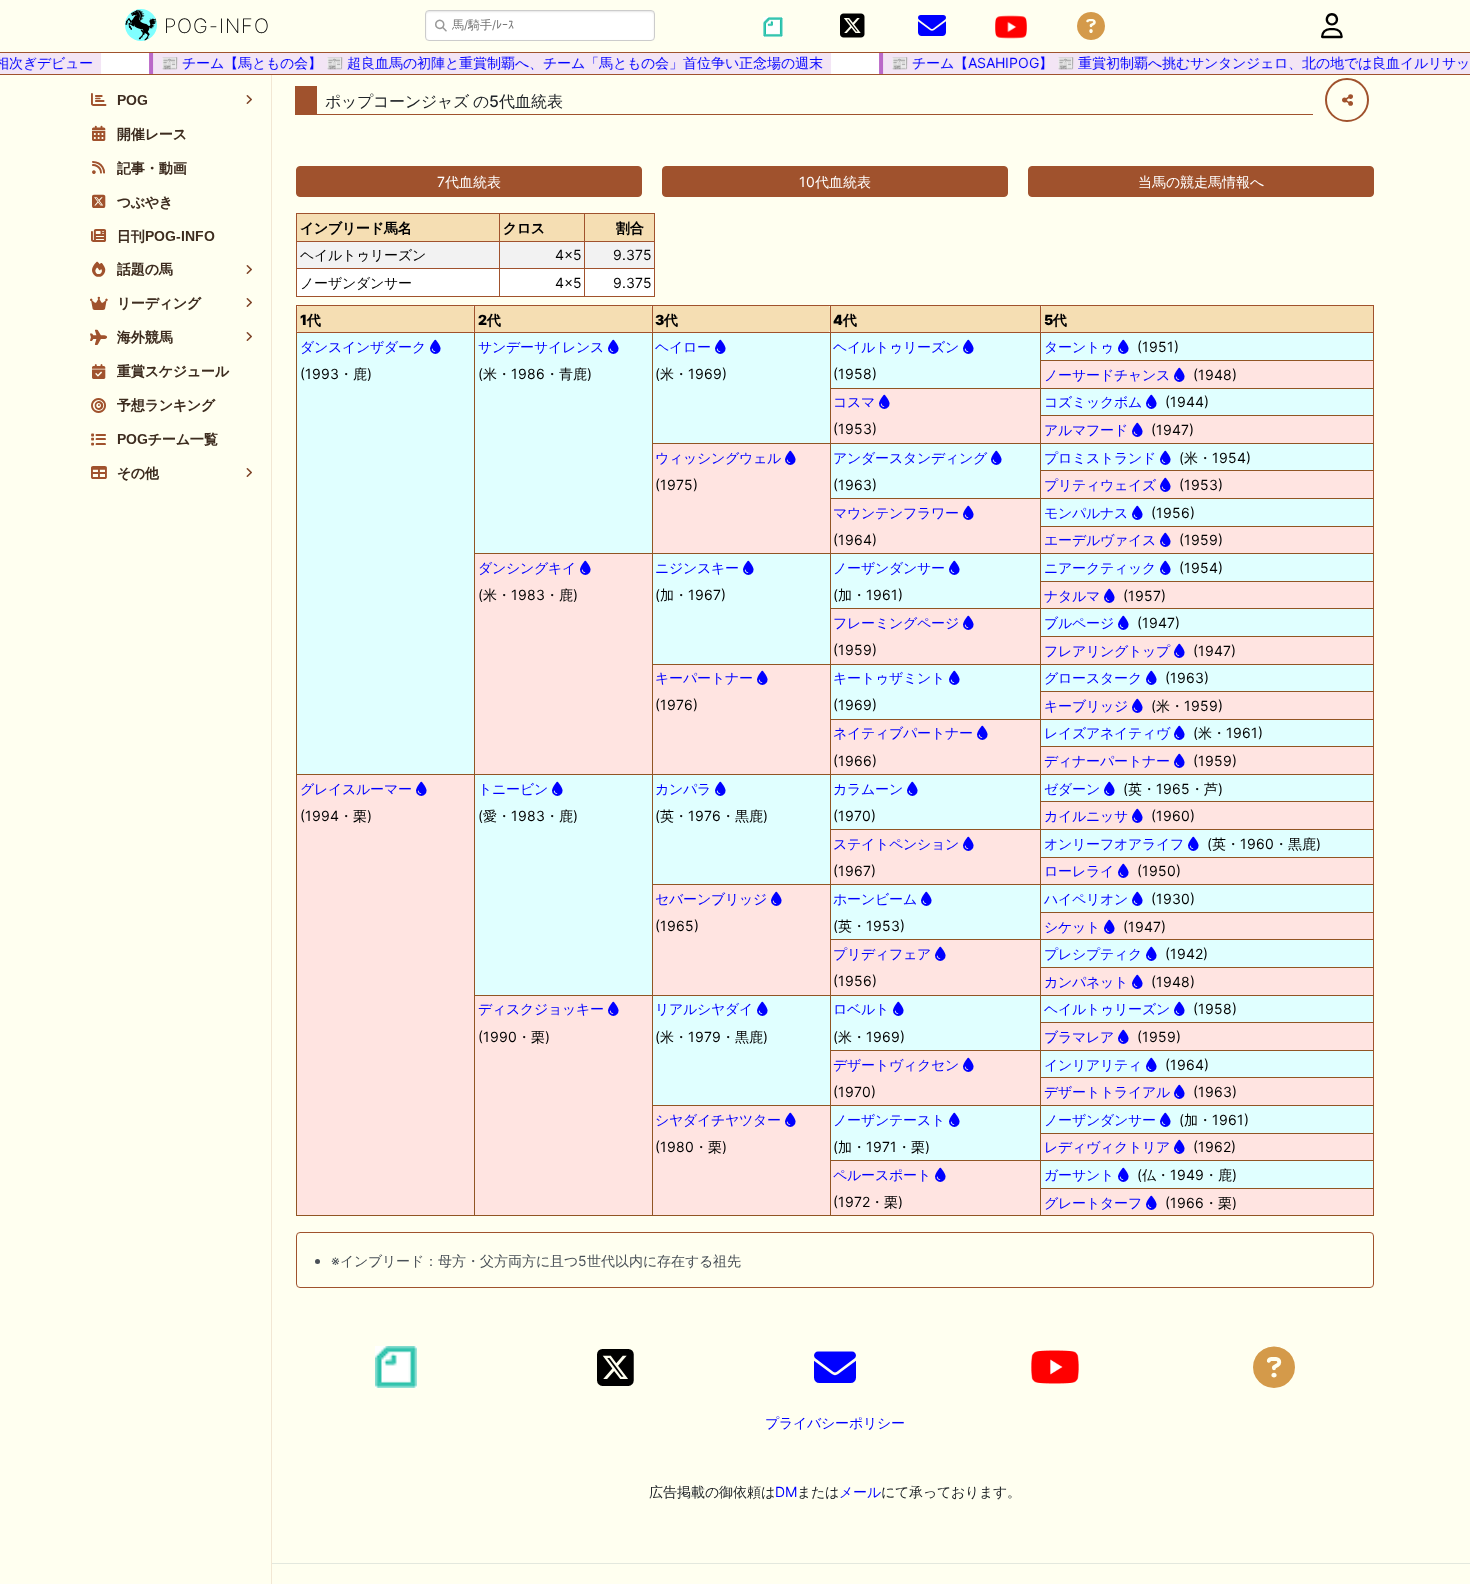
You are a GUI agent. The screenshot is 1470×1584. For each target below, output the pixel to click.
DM (786, 1491)
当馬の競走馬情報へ (1201, 181)
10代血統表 (835, 181)
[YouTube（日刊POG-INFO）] (1011, 27)
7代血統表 (469, 181)
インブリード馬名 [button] (356, 227)
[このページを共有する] (1347, 100)
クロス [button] (524, 227)
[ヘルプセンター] (1091, 26)
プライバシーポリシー (835, 1422)
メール (860, 1491)
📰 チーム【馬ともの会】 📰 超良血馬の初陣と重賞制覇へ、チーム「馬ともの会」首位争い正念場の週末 (478, 62)
